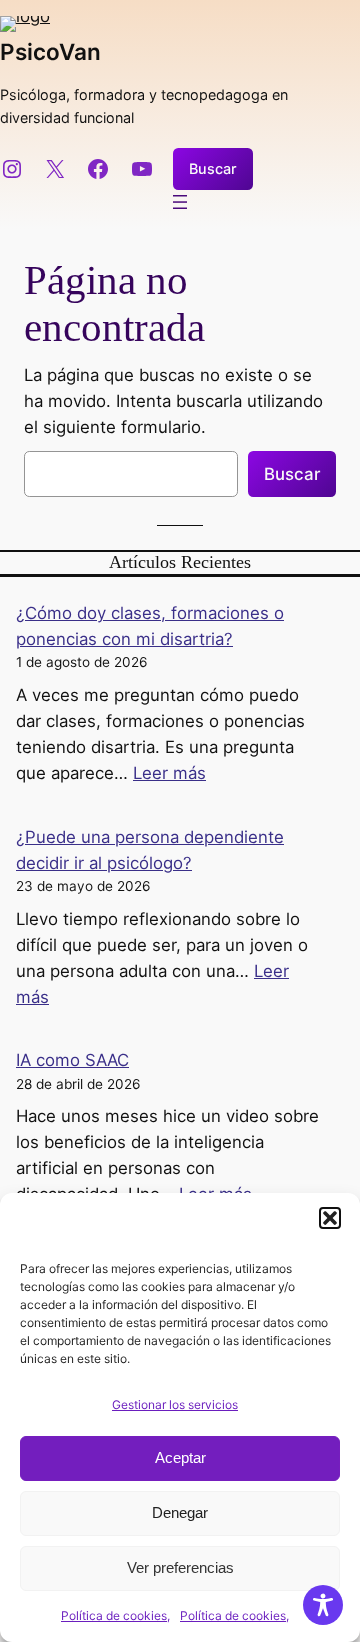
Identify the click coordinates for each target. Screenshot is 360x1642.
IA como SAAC (72, 1060)
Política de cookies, (115, 1615)
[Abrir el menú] (180, 202)
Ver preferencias (180, 1567)
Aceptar (180, 1457)
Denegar (180, 1512)
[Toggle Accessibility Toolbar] (323, 1605)
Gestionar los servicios (175, 1404)
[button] (330, 1218)
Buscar (213, 168)
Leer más (169, 773)
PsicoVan (50, 51)
